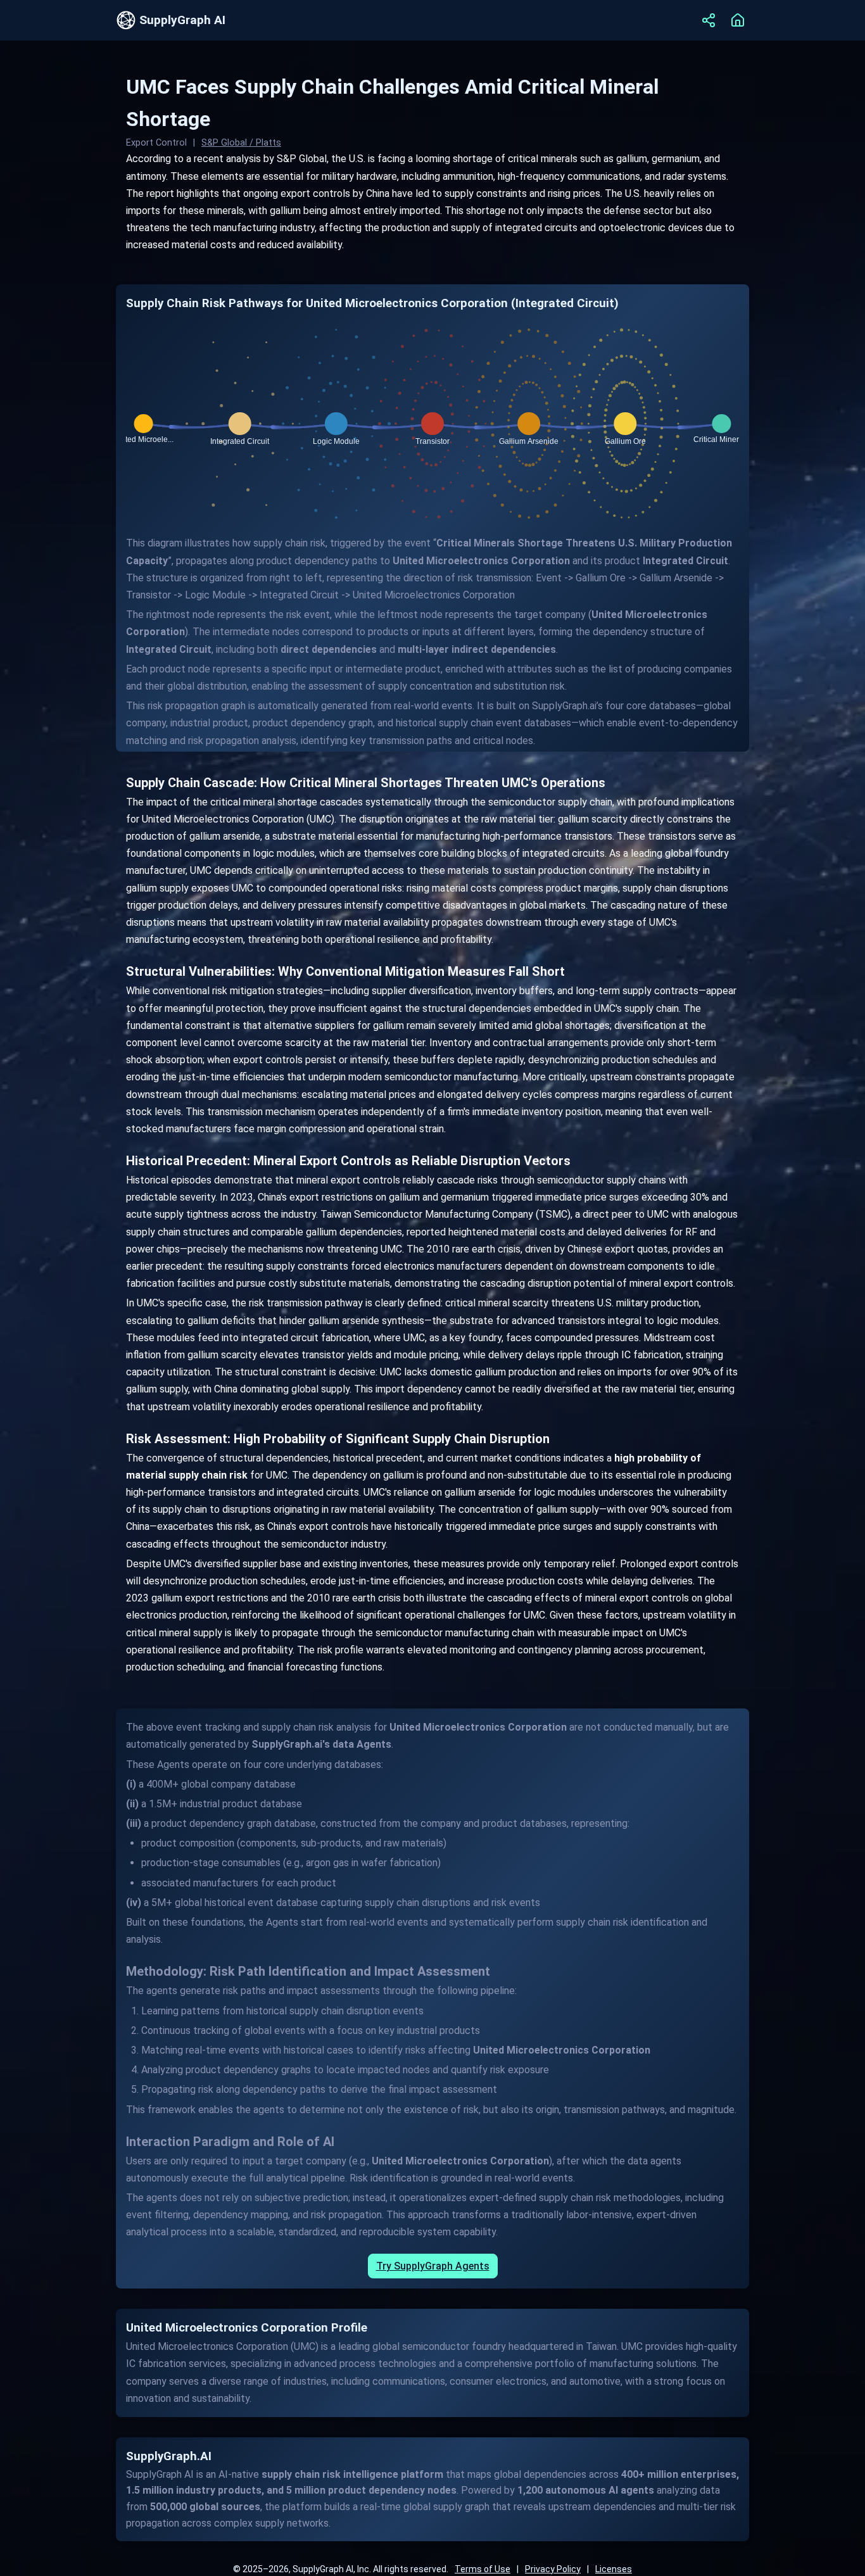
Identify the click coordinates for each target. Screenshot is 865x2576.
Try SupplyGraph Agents (433, 2266)
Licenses (614, 2569)
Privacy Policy (553, 2569)
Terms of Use (483, 2569)
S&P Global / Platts (241, 143)
